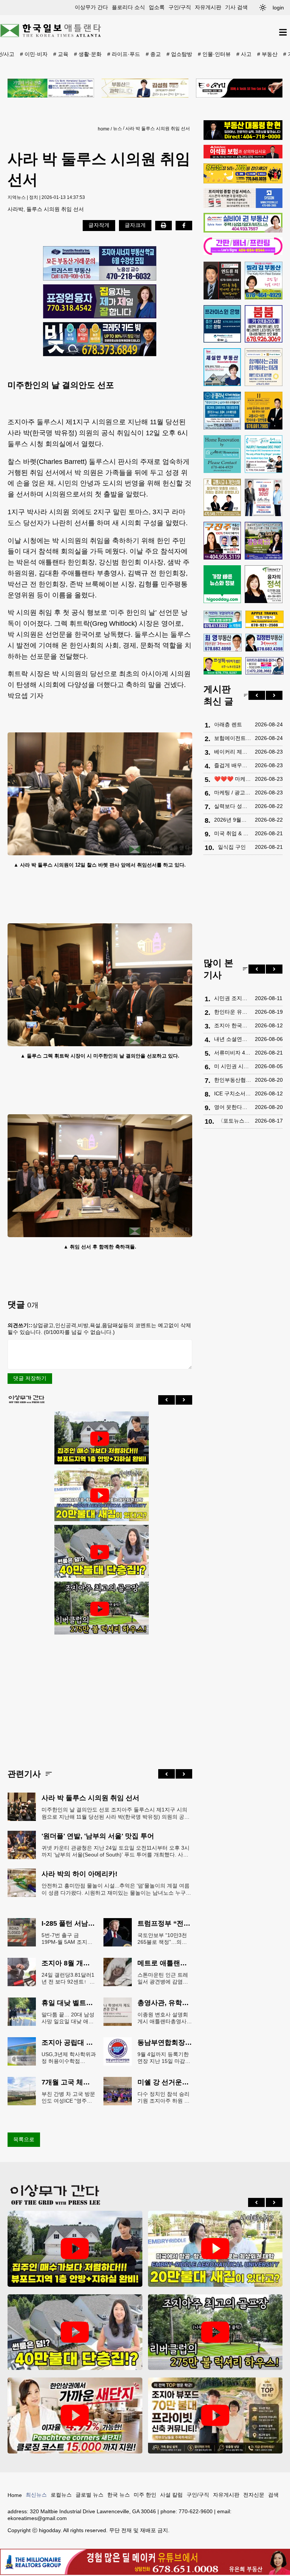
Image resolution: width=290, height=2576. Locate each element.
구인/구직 (180, 7)
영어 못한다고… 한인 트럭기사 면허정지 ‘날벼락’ (233, 1107)
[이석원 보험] (243, 157)
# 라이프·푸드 (124, 54)
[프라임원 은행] (222, 324)
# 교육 (61, 54)
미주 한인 (145, 2495)
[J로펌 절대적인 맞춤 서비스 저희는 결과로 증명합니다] (222, 498)
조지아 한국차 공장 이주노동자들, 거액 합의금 (233, 1025)
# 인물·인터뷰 (214, 54)
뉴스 (117, 129)
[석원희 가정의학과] (223, 620)
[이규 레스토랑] (239, 88)
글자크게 (135, 225)
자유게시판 (208, 7)
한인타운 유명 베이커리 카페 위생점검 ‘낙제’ (233, 1012)
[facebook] (184, 225)
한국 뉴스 (119, 2495)
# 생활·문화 (88, 54)
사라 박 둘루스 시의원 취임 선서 (158, 129)
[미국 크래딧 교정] (100, 339)
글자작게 (99, 225)
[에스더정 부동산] (264, 498)
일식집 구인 (232, 847)
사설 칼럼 (171, 2495)
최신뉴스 (36, 2495)
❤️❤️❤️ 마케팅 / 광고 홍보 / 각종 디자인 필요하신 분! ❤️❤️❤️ (233, 779)
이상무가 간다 (91, 7)
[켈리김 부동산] (264, 281)
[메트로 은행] (264, 367)
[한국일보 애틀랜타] (51, 32)
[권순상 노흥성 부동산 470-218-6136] (100, 263)
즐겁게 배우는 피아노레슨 (233, 765)
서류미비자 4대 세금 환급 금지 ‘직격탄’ (233, 1053)
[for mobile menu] (283, 32)
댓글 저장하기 (30, 1378)
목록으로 (24, 2139)
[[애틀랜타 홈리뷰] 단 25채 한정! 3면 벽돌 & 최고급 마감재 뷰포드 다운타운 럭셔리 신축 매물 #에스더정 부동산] (215, 2415)
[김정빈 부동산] (265, 642)
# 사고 (244, 54)
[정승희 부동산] (264, 541)
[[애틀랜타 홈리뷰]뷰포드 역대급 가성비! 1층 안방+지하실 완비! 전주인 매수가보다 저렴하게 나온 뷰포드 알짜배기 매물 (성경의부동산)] (100, 1439)
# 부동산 (267, 54)
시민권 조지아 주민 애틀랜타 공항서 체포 (233, 998)
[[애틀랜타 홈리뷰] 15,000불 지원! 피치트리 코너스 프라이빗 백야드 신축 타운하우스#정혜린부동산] (75, 2415)
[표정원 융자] (100, 301)
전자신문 (254, 2495)
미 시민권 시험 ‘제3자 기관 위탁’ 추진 (233, 1066)
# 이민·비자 (34, 54)
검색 (273, 2495)
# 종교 (153, 54)
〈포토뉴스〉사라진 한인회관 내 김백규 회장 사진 (234, 1121)
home (104, 129)
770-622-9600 (196, 2511)
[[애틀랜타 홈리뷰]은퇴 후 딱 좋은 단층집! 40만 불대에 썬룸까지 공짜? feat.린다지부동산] (100, 1552)
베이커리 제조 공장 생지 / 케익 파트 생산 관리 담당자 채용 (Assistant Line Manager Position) (233, 752)
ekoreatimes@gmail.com (37, 2518)
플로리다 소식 (128, 7)
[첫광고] (51, 88)
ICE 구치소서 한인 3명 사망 (233, 1093)
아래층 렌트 (228, 724)
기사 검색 (236, 7)
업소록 (157, 7)
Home (15, 2495)
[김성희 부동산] (145, 88)
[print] (164, 225)
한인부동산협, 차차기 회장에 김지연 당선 (233, 1080)
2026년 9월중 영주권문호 (233, 820)
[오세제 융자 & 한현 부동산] (243, 138)
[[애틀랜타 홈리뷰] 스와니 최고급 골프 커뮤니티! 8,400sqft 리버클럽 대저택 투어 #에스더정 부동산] (100, 1609)
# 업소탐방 (179, 54)
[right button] (184, 1400)
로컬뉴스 (61, 2495)
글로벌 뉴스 (89, 2495)
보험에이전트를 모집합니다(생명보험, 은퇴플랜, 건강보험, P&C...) (233, 738)
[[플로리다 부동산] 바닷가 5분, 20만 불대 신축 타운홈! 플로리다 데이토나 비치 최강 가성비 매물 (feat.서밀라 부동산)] (100, 1495)
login (278, 8)
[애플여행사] (265, 619)
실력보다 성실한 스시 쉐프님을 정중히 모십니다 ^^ (233, 806)
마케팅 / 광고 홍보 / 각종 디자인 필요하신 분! (233, 792)
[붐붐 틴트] (264, 324)
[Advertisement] (100, 1696)
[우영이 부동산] (243, 181)
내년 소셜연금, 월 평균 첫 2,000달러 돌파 (233, 1039)
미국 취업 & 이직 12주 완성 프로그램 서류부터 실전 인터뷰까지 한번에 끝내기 (233, 833)
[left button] (167, 1400)
